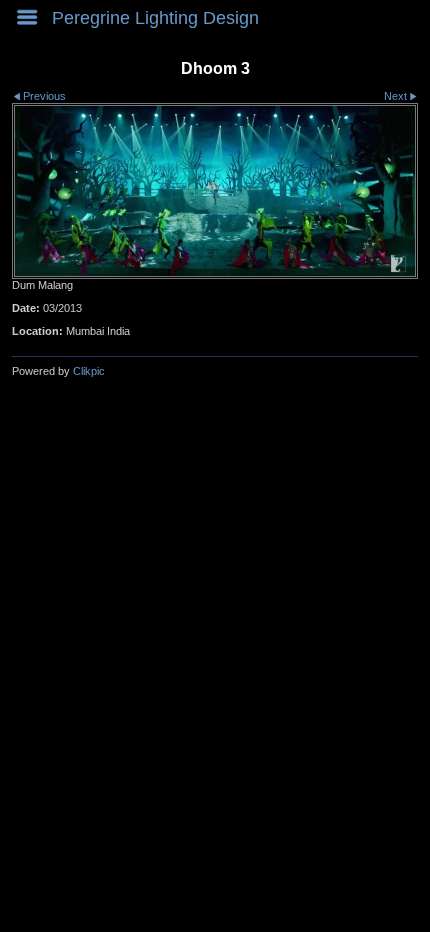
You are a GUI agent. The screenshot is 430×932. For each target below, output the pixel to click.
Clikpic (89, 371)
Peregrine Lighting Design (155, 18)
